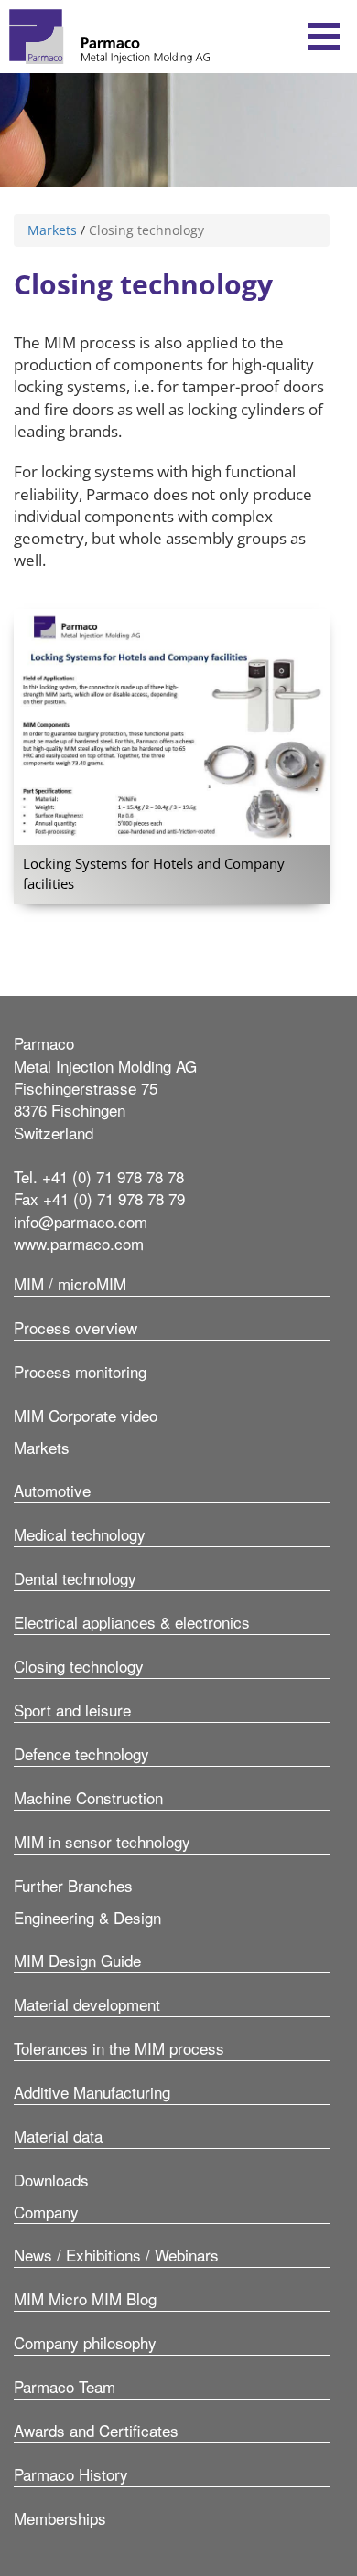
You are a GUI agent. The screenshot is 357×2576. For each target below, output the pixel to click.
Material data (58, 2136)
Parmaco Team (65, 2386)
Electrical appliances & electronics (132, 1622)
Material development (87, 2004)
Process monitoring (80, 1371)
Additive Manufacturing (92, 2092)
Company (46, 2212)
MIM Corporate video (86, 1415)
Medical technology (80, 1534)
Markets (52, 230)
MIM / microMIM (70, 1283)
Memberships (60, 2518)
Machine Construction (88, 1797)
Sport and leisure (72, 1710)
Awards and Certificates (96, 2430)
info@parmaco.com (81, 1221)
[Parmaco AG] (109, 37)
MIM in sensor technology (102, 1841)
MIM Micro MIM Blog (85, 2298)
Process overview (76, 1327)
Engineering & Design (87, 1917)
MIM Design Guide (77, 1960)
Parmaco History (71, 2474)
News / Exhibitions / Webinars (116, 2255)
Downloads (51, 2180)
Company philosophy (85, 2342)
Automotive (52, 1490)
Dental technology (75, 1578)
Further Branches (73, 1885)
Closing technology (79, 1666)
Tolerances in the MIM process (119, 2048)
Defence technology (81, 1753)
